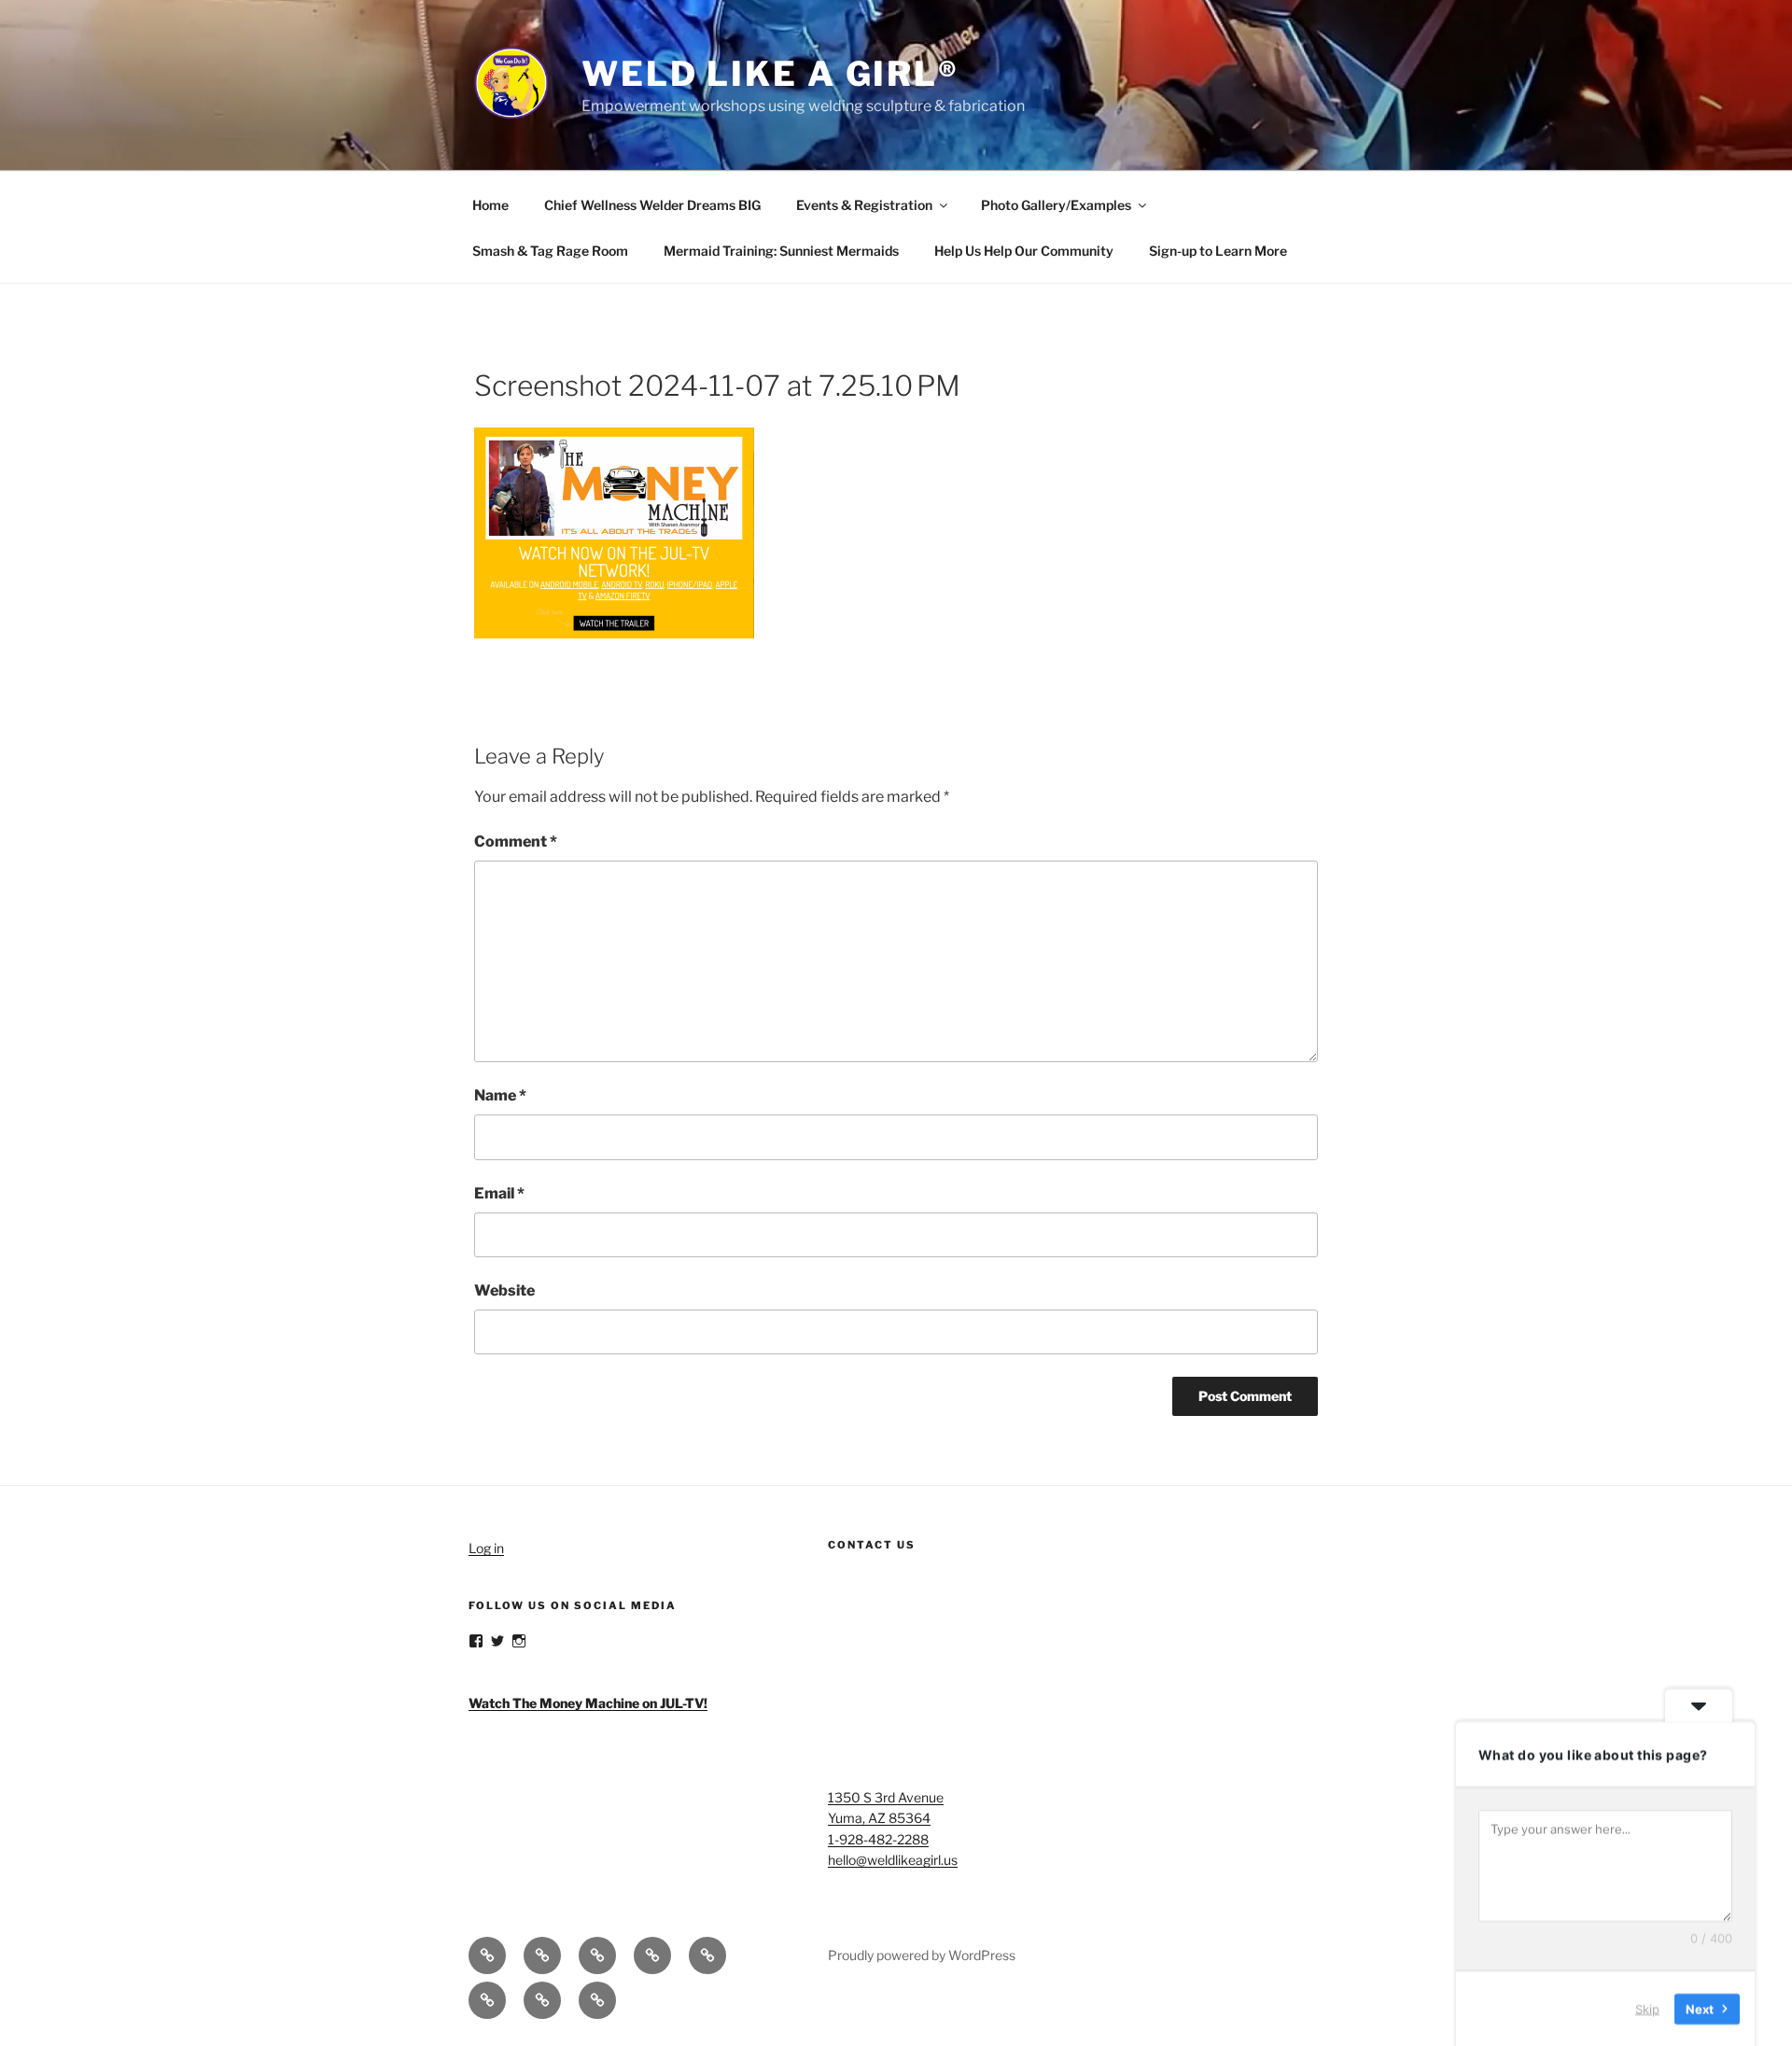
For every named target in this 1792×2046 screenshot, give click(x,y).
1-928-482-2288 (878, 1839)
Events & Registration (864, 205)
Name (500, 1095)
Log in (486, 1548)
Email (499, 1193)
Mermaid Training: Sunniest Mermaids (781, 251)
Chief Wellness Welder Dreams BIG (652, 205)
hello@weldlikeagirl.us (893, 1860)
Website (504, 1290)
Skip (1647, 2008)
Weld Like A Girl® (770, 74)
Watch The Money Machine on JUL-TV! (588, 1703)
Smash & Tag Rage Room (550, 251)
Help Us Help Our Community (1024, 251)
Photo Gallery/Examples (1056, 205)
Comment (516, 841)
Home (490, 205)
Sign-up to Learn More (1218, 251)
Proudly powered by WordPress (922, 1955)
